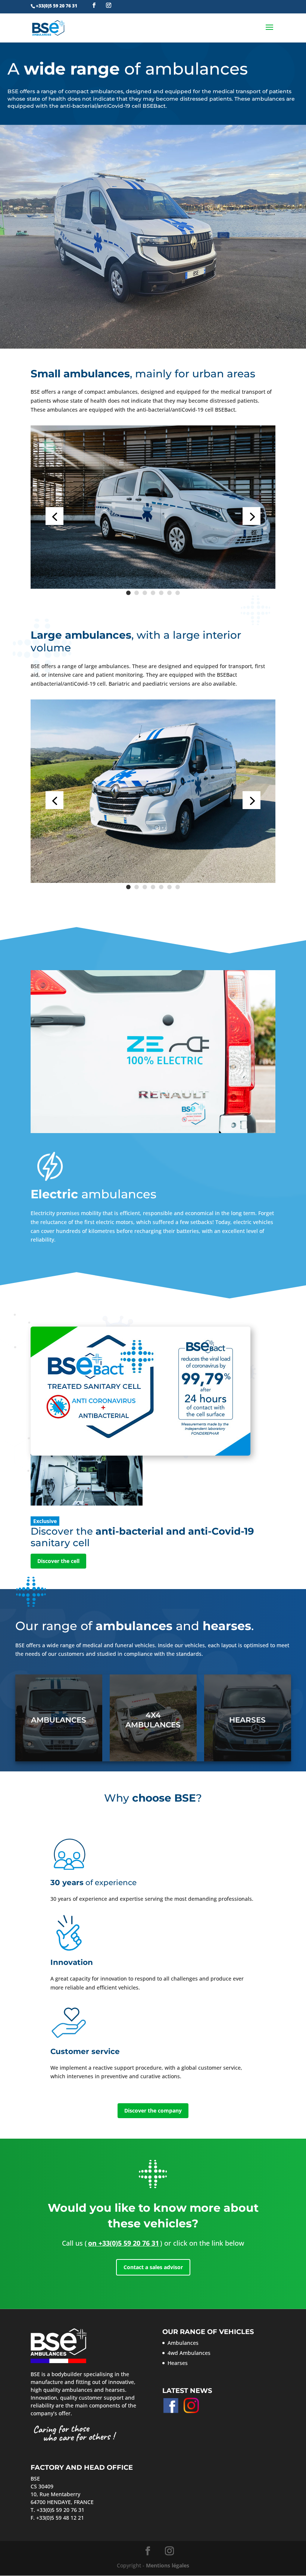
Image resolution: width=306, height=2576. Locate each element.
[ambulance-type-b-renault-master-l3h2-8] (153, 881)
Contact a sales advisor (153, 2267)
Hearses (247, 1720)
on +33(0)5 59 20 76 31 (124, 2243)
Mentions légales (168, 2565)
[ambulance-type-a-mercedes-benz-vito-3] (153, 587)
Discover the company (153, 2111)
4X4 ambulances (153, 1720)
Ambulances (59, 1720)
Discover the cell (58, 1561)
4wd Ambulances (189, 2353)
